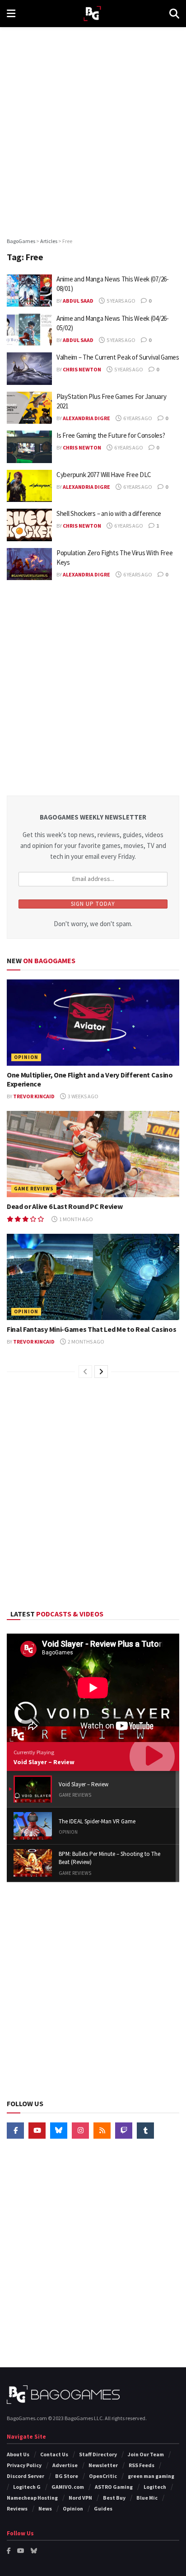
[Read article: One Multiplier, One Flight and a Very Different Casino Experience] (93, 1023)
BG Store (67, 2476)
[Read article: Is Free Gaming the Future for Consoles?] (29, 447)
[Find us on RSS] (102, 2131)
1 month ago (76, 1219)
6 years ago (137, 418)
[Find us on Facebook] (15, 2131)
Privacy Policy (24, 2465)
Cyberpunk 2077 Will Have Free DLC (104, 475)
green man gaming (151, 2476)
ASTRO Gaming (114, 2487)
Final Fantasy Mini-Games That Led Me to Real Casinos (91, 1329)
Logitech (155, 2487)
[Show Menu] (11, 14)
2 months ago (86, 1342)
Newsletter (103, 2465)
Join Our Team (146, 2454)
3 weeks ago (83, 1096)
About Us (18, 2454)
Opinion (26, 1057)
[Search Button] (174, 14)
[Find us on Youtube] (37, 2131)
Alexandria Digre (86, 418)
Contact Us (54, 2454)
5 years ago (121, 301)
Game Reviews (34, 1189)
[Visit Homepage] (92, 14)
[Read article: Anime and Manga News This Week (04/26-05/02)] (29, 330)
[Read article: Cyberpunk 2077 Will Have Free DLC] (29, 486)
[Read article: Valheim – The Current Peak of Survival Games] (29, 369)
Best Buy (114, 2498)
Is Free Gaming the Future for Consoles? (111, 435)
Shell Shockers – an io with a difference (109, 513)
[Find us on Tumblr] (145, 2131)
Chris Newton (82, 369)
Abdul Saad (78, 301)
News (45, 2508)
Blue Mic (147, 2498)
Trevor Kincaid (34, 1096)
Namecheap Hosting (32, 2498)
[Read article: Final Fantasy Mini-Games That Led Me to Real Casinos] (93, 1277)
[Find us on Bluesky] (59, 2131)
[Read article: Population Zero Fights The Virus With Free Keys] (29, 564)
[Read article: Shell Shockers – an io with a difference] (29, 525)
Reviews (17, 2508)
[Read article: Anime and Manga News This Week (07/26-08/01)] (29, 290)
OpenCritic (103, 2476)
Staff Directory (98, 2454)
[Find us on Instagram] (80, 2131)
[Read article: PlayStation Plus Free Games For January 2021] (29, 408)
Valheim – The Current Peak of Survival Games (118, 357)
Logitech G (27, 2487)
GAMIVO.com (68, 2487)
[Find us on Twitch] (124, 2131)
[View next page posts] (101, 1372)
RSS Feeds (142, 2465)
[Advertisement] (93, 129)
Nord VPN (80, 2498)
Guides (103, 2508)
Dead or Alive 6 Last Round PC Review (65, 1206)
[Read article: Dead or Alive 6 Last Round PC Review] (93, 1154)
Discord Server (26, 2476)
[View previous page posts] (85, 1372)
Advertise (65, 2465)
